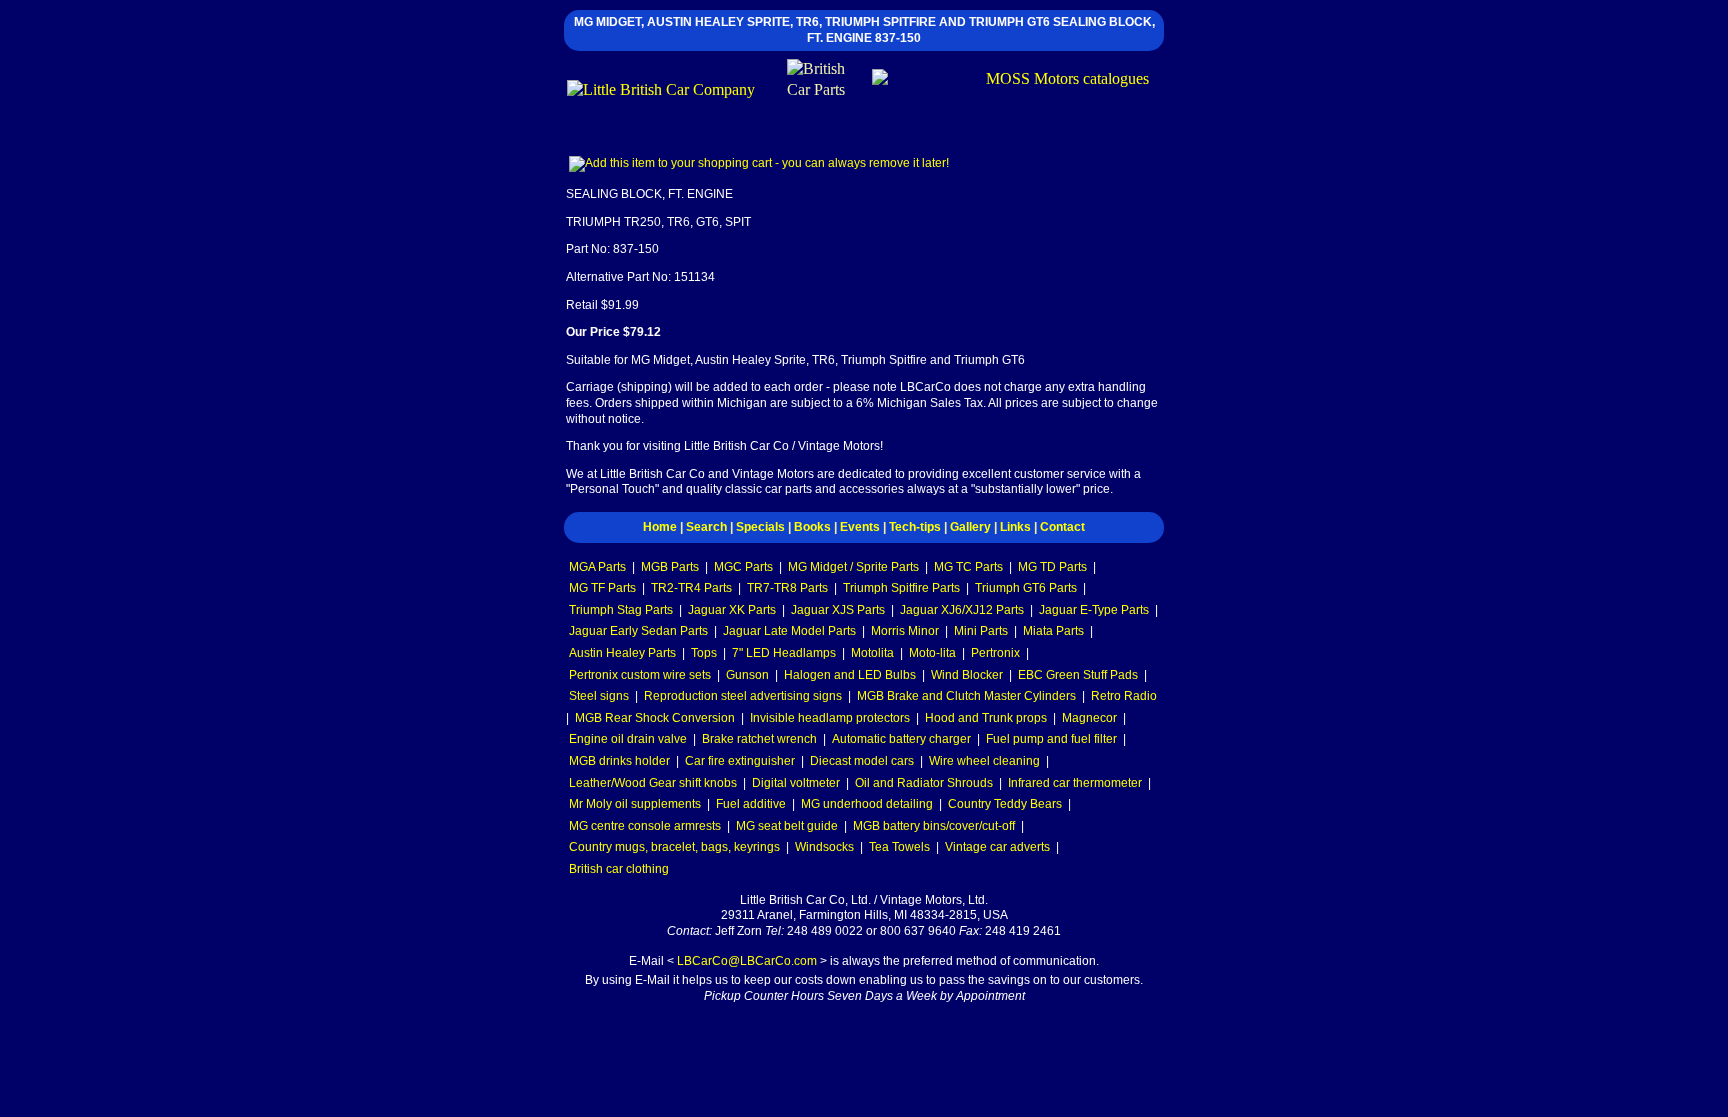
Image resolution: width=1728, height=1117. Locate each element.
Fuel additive (751, 804)
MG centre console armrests (645, 826)
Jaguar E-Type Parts (1094, 610)
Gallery (970, 527)
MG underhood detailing (867, 804)
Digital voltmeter (796, 783)
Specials (760, 527)
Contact (1062, 527)
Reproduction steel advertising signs (743, 696)
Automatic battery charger (901, 739)
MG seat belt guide (787, 826)
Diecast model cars (862, 761)
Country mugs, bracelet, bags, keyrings (674, 847)
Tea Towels (899, 847)
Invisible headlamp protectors (830, 718)
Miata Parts (1053, 631)
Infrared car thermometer (1075, 783)
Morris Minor (905, 631)
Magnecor (1089, 718)
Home (660, 527)
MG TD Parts (1052, 567)
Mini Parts (981, 631)
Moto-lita (932, 653)
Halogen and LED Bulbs (850, 675)
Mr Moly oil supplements (635, 804)
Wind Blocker (967, 675)
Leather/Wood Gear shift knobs (653, 783)
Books (812, 527)
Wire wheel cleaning (984, 761)
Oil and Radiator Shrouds (924, 783)
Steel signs (599, 696)
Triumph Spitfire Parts (901, 588)
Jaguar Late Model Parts (789, 631)
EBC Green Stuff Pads (1078, 675)
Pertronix (995, 653)
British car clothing (619, 869)
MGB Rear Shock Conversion (655, 718)
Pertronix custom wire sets (640, 675)
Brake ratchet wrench (759, 739)
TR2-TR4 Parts (691, 588)
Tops (704, 653)
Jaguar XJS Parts (838, 610)
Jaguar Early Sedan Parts (638, 631)
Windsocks (824, 847)
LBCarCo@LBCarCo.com (747, 961)
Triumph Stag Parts (621, 610)
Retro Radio (1124, 696)
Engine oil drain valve (628, 739)
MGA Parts (597, 567)
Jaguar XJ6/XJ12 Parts (962, 610)
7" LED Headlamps (784, 653)
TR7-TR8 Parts (787, 588)
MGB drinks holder (619, 761)
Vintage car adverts (997, 847)
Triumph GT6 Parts (1026, 588)
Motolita (872, 653)
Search (706, 527)
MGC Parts (743, 567)
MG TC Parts (968, 567)
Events (860, 527)
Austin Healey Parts (622, 653)
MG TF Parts (602, 588)
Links (1015, 527)
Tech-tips (915, 527)
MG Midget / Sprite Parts (853, 567)
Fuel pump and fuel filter (1051, 739)
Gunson (747, 675)
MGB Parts (670, 567)
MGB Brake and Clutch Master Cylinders (966, 696)
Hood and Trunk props (986, 718)
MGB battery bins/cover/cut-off (934, 826)
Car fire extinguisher (740, 761)
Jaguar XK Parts (732, 610)
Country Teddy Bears (1005, 804)
